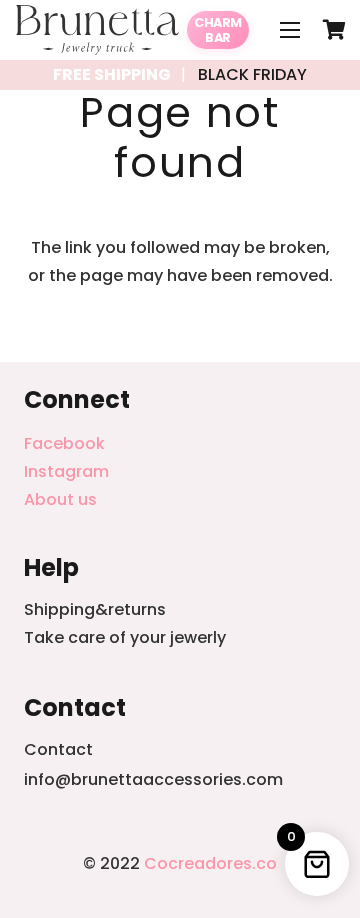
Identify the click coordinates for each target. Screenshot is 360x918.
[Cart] (335, 30)
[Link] (97, 30)
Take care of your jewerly (125, 637)
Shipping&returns (95, 609)
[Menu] (290, 30)
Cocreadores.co (210, 863)
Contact (58, 749)
